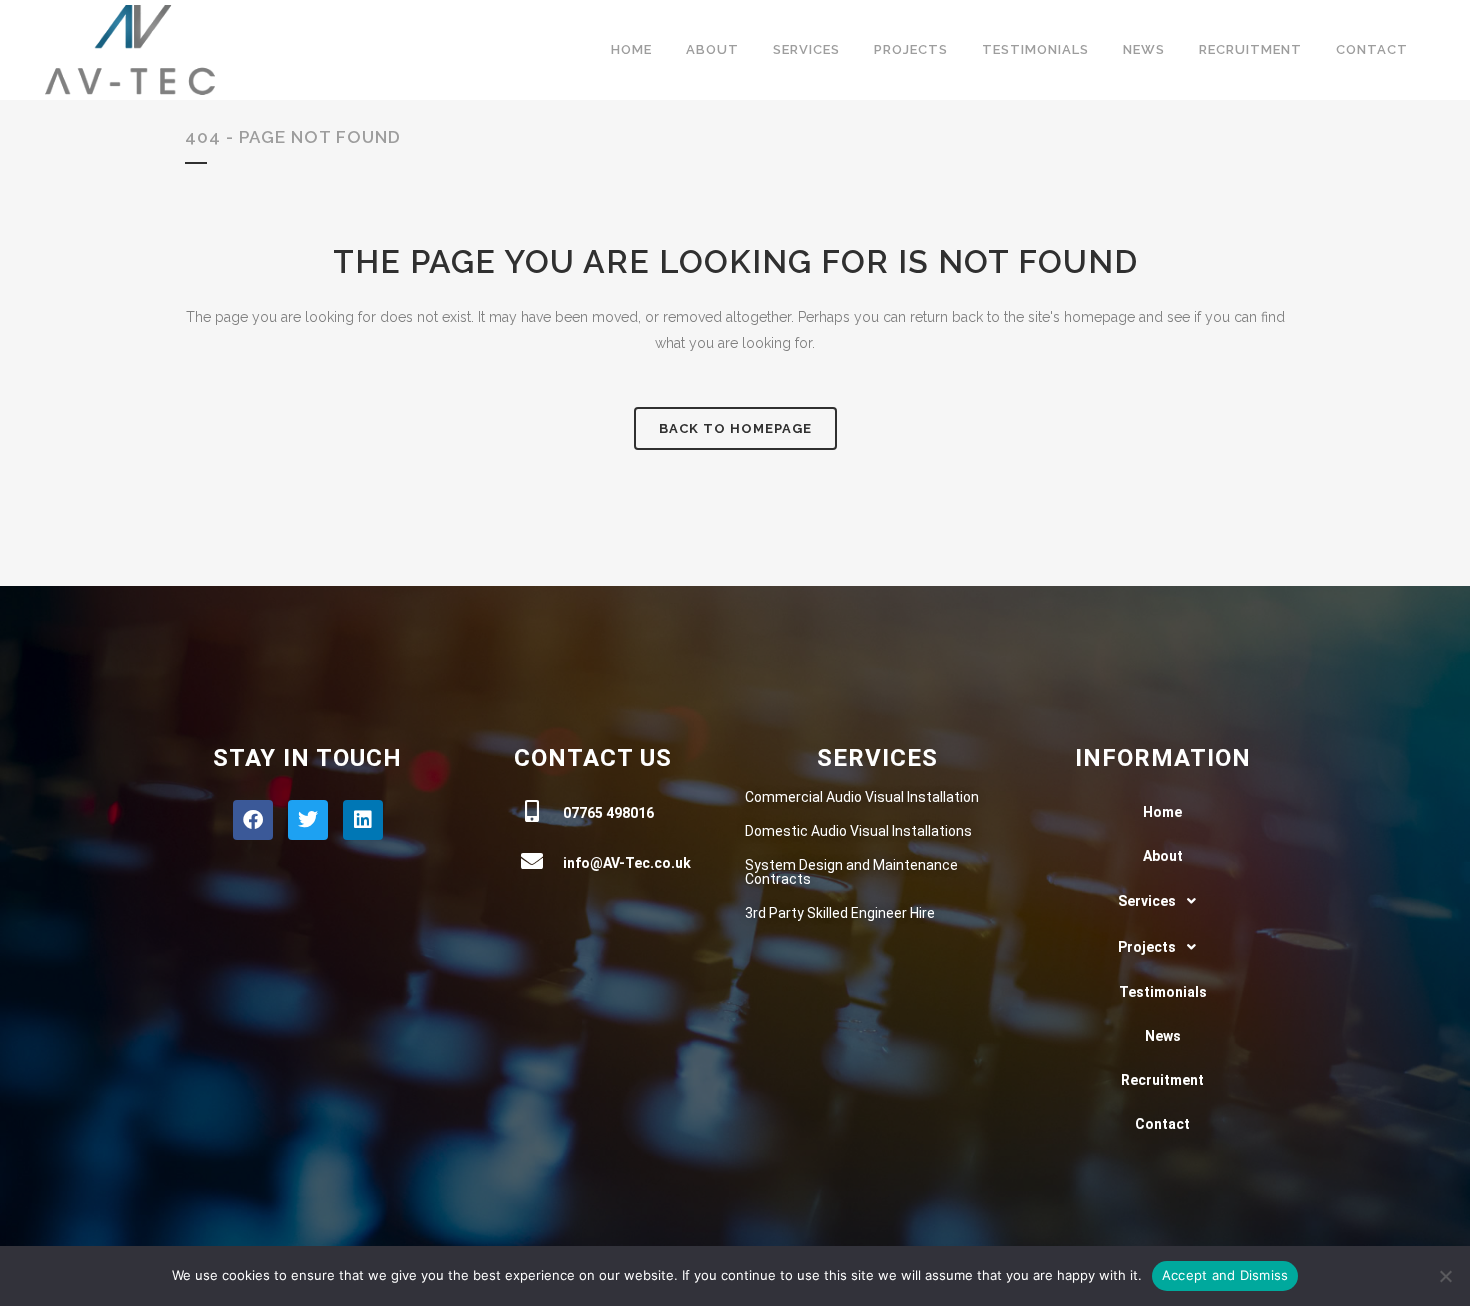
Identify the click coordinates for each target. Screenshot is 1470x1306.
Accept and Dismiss (1225, 1275)
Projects (1147, 947)
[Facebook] (253, 820)
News (1163, 1036)
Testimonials (1163, 992)
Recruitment (1162, 1080)
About (1163, 856)
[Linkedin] (363, 820)
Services (1147, 901)
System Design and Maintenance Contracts (851, 872)
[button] (1162, 901)
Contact (1162, 1124)
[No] (1445, 1276)
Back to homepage (735, 428)
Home (1162, 812)
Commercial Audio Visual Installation (862, 797)
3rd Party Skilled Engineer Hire (840, 913)
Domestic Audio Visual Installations (858, 831)
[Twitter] (308, 820)
